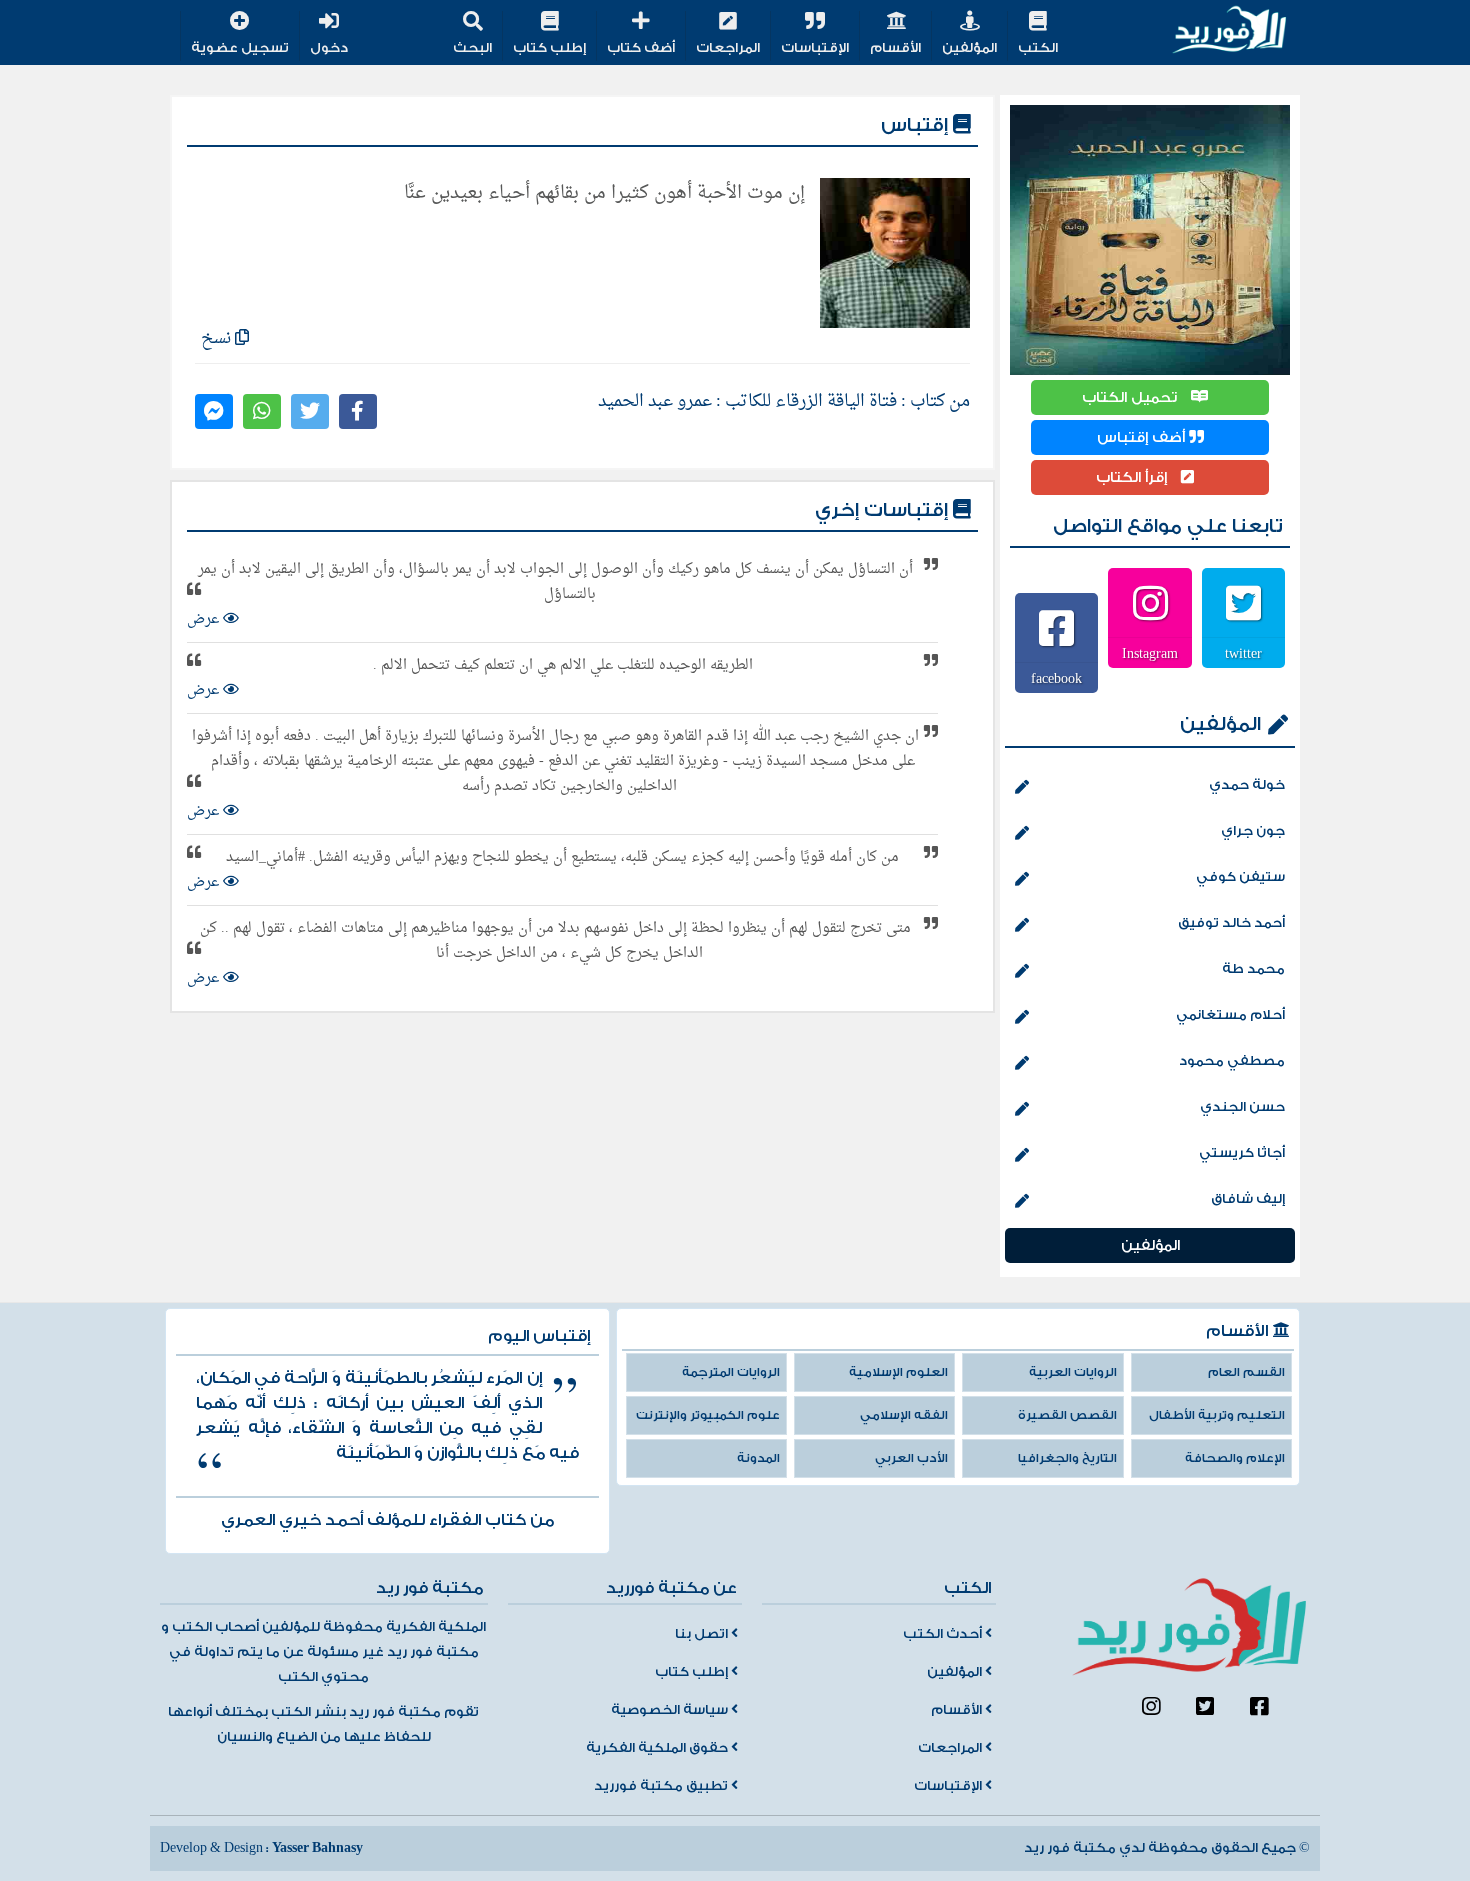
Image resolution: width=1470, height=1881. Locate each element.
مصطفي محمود (1232, 1061)
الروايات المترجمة (731, 1372)
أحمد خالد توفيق (1231, 923)
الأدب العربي (911, 1458)
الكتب (1038, 48)
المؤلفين (969, 48)
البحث (472, 48)
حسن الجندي (1242, 1107)
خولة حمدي (1247, 785)
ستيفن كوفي (1240, 877)
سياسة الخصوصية (671, 1710)
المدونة (758, 1458)
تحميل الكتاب (1131, 397)
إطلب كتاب (549, 48)
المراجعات (728, 48)
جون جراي (1253, 831)
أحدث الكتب (944, 1634)
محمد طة (1253, 969)
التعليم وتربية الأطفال (1217, 1415)
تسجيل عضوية (240, 48)
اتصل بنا (703, 1634)
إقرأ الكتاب (1133, 477)
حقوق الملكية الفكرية (658, 1748)
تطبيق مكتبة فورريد (662, 1786)
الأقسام (895, 48)
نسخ (218, 338)
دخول (329, 48)
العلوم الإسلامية (898, 1372)
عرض (205, 619)
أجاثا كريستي (1242, 1153)
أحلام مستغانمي (1230, 1015)
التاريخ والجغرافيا (1067, 1458)
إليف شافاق (1248, 1199)
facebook (1056, 678)
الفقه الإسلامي (904, 1415)
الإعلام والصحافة (1235, 1458)
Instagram (1150, 653)
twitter (1243, 653)
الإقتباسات (815, 48)
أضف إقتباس (1143, 437)
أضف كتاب (641, 48)
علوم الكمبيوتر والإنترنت (708, 1415)
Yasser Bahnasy (317, 1848)
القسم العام (1246, 1372)
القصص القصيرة (1067, 1415)
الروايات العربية (1073, 1372)
